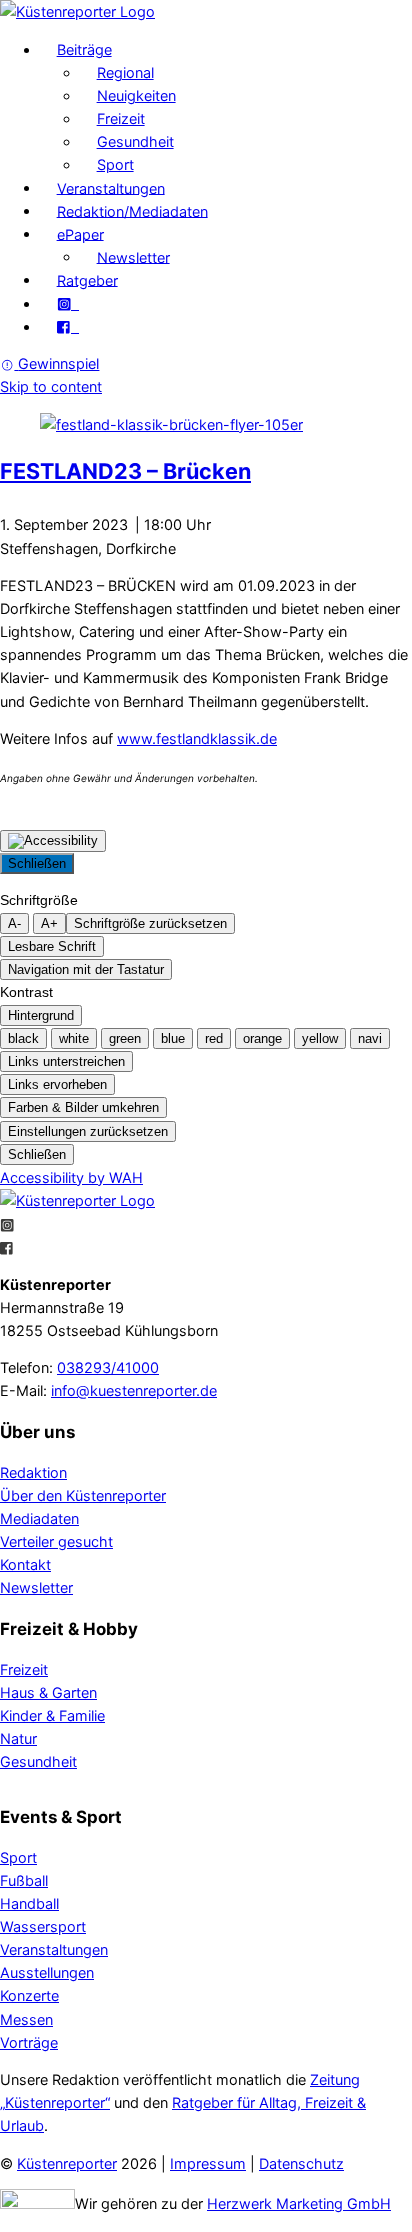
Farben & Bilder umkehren (83, 1107)
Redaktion (33, 1472)
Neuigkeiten (136, 95)
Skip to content (51, 386)
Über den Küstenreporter (83, 1495)
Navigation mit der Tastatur (86, 969)
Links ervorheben (57, 1084)
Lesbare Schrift (52, 946)
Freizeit (121, 118)
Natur (18, 1738)
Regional (125, 72)
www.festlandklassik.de (197, 738)
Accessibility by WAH (71, 1177)
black (23, 1038)
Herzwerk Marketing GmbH (299, 2203)
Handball (29, 1903)
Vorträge (29, 2042)
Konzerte (29, 1995)
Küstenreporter (67, 2163)
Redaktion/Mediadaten (132, 210)
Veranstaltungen (111, 187)
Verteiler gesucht (56, 1541)
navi (370, 1038)
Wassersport (43, 1926)
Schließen (37, 863)
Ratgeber (87, 279)
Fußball (24, 1880)
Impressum (208, 2163)
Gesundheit (135, 141)
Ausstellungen (47, 1972)
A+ (49, 923)
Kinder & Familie (52, 1715)
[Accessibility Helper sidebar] (53, 841)
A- (14, 923)
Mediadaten (39, 1518)
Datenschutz (301, 2163)
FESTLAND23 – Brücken (125, 471)
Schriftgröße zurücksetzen (150, 923)
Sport (115, 164)
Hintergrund (41, 1015)
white (74, 1038)
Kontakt (25, 1564)
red (214, 1038)
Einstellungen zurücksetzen (88, 1131)
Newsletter (133, 256)
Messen (26, 2019)
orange (262, 1038)
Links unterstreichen (66, 1061)
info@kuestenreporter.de (134, 1390)
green (125, 1038)
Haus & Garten (48, 1692)
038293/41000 (108, 1367)
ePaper (80, 233)
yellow (320, 1038)
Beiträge (84, 49)
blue (173, 1038)
